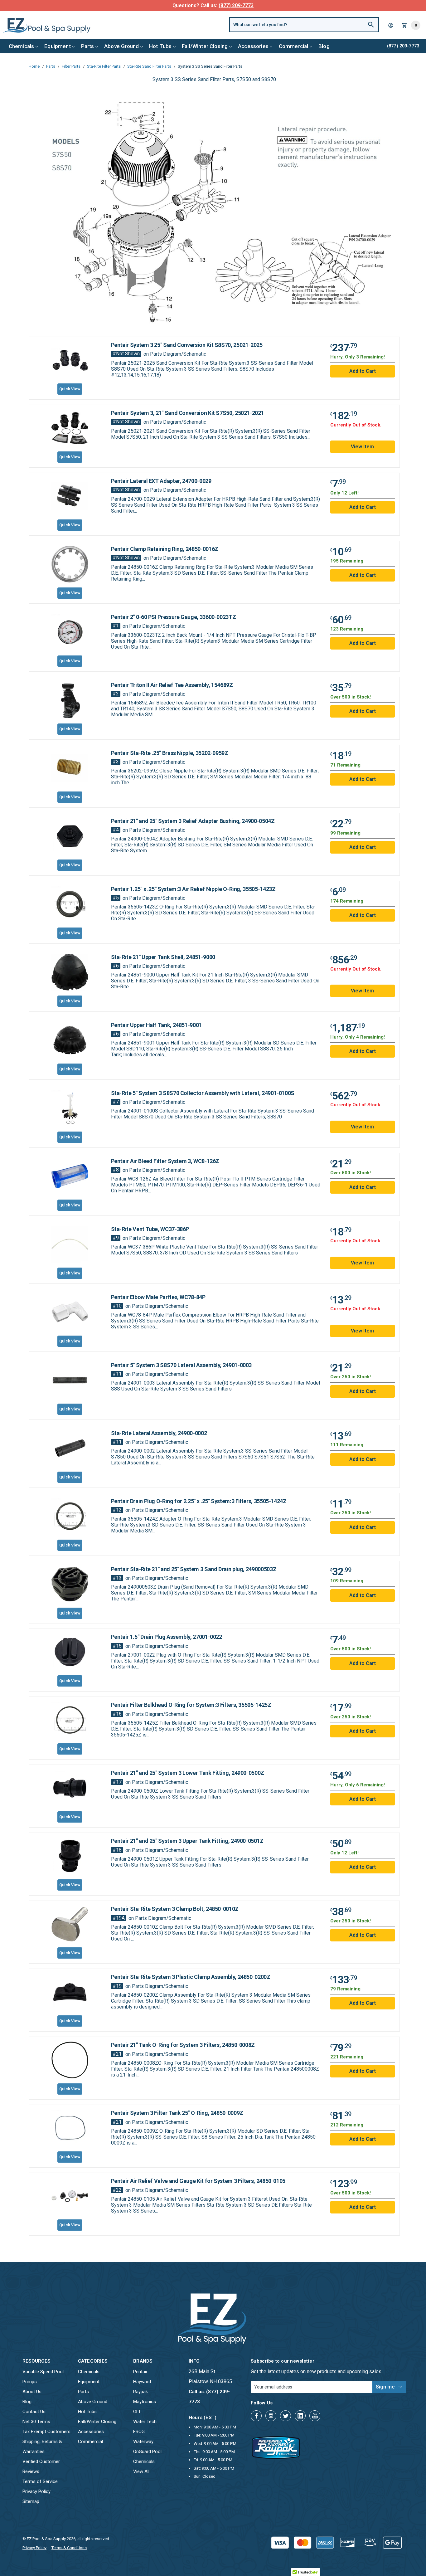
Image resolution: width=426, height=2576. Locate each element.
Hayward (142, 2382)
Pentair (140, 2372)
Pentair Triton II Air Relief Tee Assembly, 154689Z (172, 685)
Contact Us (34, 2412)
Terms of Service (40, 2481)
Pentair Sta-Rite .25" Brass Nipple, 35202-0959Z (170, 753)
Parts (88, 46)
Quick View (70, 1409)
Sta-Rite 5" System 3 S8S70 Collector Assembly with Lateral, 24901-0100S (203, 1093)
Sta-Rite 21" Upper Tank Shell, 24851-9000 (163, 957)
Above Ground (121, 46)
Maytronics (145, 2402)
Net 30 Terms (36, 2422)
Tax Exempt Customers (46, 2432)
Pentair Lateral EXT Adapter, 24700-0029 (161, 481)
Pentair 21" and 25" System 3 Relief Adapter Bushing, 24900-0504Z (193, 821)
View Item (362, 1331)
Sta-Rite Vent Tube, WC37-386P (150, 1229)
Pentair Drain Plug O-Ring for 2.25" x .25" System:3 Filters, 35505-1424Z (199, 1501)
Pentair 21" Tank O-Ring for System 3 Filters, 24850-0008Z (183, 2045)
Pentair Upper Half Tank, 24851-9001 (156, 1025)
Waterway (143, 2442)
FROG (139, 2432)
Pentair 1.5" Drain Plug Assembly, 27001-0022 (167, 1637)
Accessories (253, 46)
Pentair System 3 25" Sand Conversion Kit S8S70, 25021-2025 (187, 345)
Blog (324, 46)
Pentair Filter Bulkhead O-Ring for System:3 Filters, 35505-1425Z (191, 1705)
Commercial (294, 46)
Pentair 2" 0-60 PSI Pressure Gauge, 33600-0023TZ (174, 617)
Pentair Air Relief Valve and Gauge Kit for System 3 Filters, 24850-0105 (198, 2181)
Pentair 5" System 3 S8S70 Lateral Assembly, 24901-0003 (182, 1365)
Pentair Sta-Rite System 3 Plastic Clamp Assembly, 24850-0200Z (191, 1977)
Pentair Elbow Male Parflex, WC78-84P (158, 1297)
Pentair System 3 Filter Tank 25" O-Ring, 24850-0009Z (177, 2113)
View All (141, 2471)
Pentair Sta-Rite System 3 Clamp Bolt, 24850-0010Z (175, 1909)
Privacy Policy (36, 2491)
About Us (32, 2392)
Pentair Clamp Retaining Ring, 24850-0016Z (165, 549)
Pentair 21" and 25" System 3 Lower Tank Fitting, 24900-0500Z (188, 1773)
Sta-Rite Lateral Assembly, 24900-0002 (159, 1433)
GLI (137, 2412)
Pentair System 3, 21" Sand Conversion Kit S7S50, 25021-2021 (188, 413)
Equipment (58, 46)
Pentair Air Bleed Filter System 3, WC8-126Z (165, 1161)
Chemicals (22, 46)
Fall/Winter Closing (205, 46)
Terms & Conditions (69, 2548)
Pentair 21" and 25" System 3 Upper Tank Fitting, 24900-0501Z (187, 1841)
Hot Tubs (160, 46)
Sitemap (31, 2501)
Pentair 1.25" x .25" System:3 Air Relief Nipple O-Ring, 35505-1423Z (193, 889)
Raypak (140, 2392)
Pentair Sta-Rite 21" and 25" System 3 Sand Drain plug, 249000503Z (194, 1569)
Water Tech (145, 2422)
